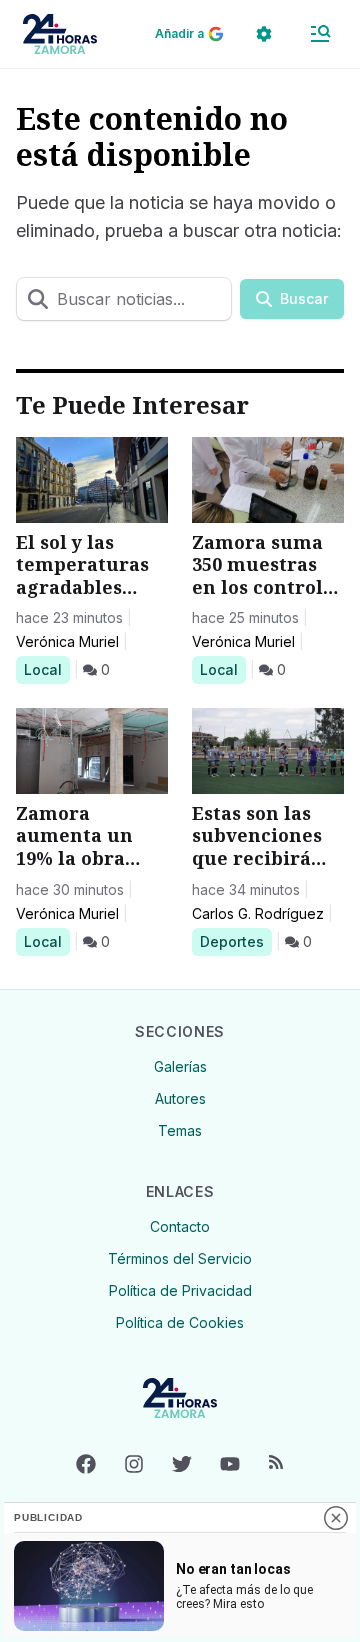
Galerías (180, 1066)
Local (46, 669)
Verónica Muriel (67, 641)
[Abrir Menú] (320, 34)
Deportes (235, 941)
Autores (180, 1098)
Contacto (180, 1226)
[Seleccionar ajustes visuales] (264, 34)
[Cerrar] (336, 1518)
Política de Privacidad (180, 1290)
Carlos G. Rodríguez (258, 913)
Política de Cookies (180, 1322)
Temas (180, 1130)
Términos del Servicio (180, 1258)
